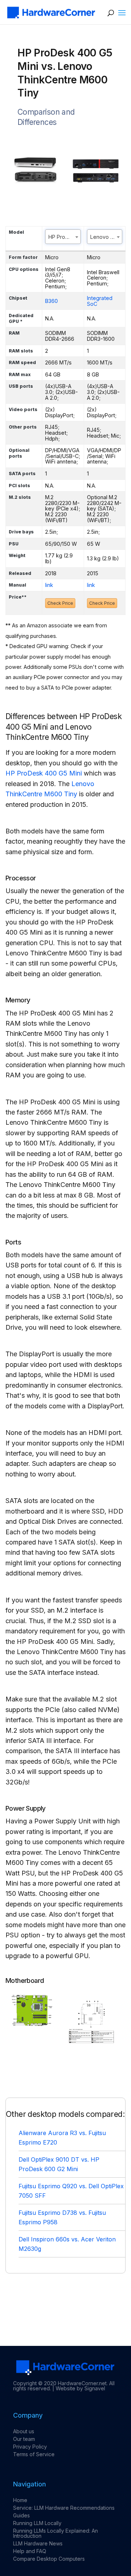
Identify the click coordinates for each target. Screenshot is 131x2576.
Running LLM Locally (37, 2523)
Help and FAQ (30, 2551)
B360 (51, 301)
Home (20, 2500)
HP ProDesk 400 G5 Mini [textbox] (64, 237)
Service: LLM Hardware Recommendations (64, 2508)
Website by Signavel (80, 2388)
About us (24, 2431)
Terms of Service (34, 2454)
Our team (24, 2439)
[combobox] (63, 237)
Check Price (60, 603)
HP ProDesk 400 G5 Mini (44, 773)
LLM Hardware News (38, 2543)
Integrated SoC (100, 301)
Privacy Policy (30, 2447)
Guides (21, 2515)
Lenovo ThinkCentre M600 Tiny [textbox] (106, 237)
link (49, 585)
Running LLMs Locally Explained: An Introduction (55, 2533)
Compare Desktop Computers (49, 2559)
